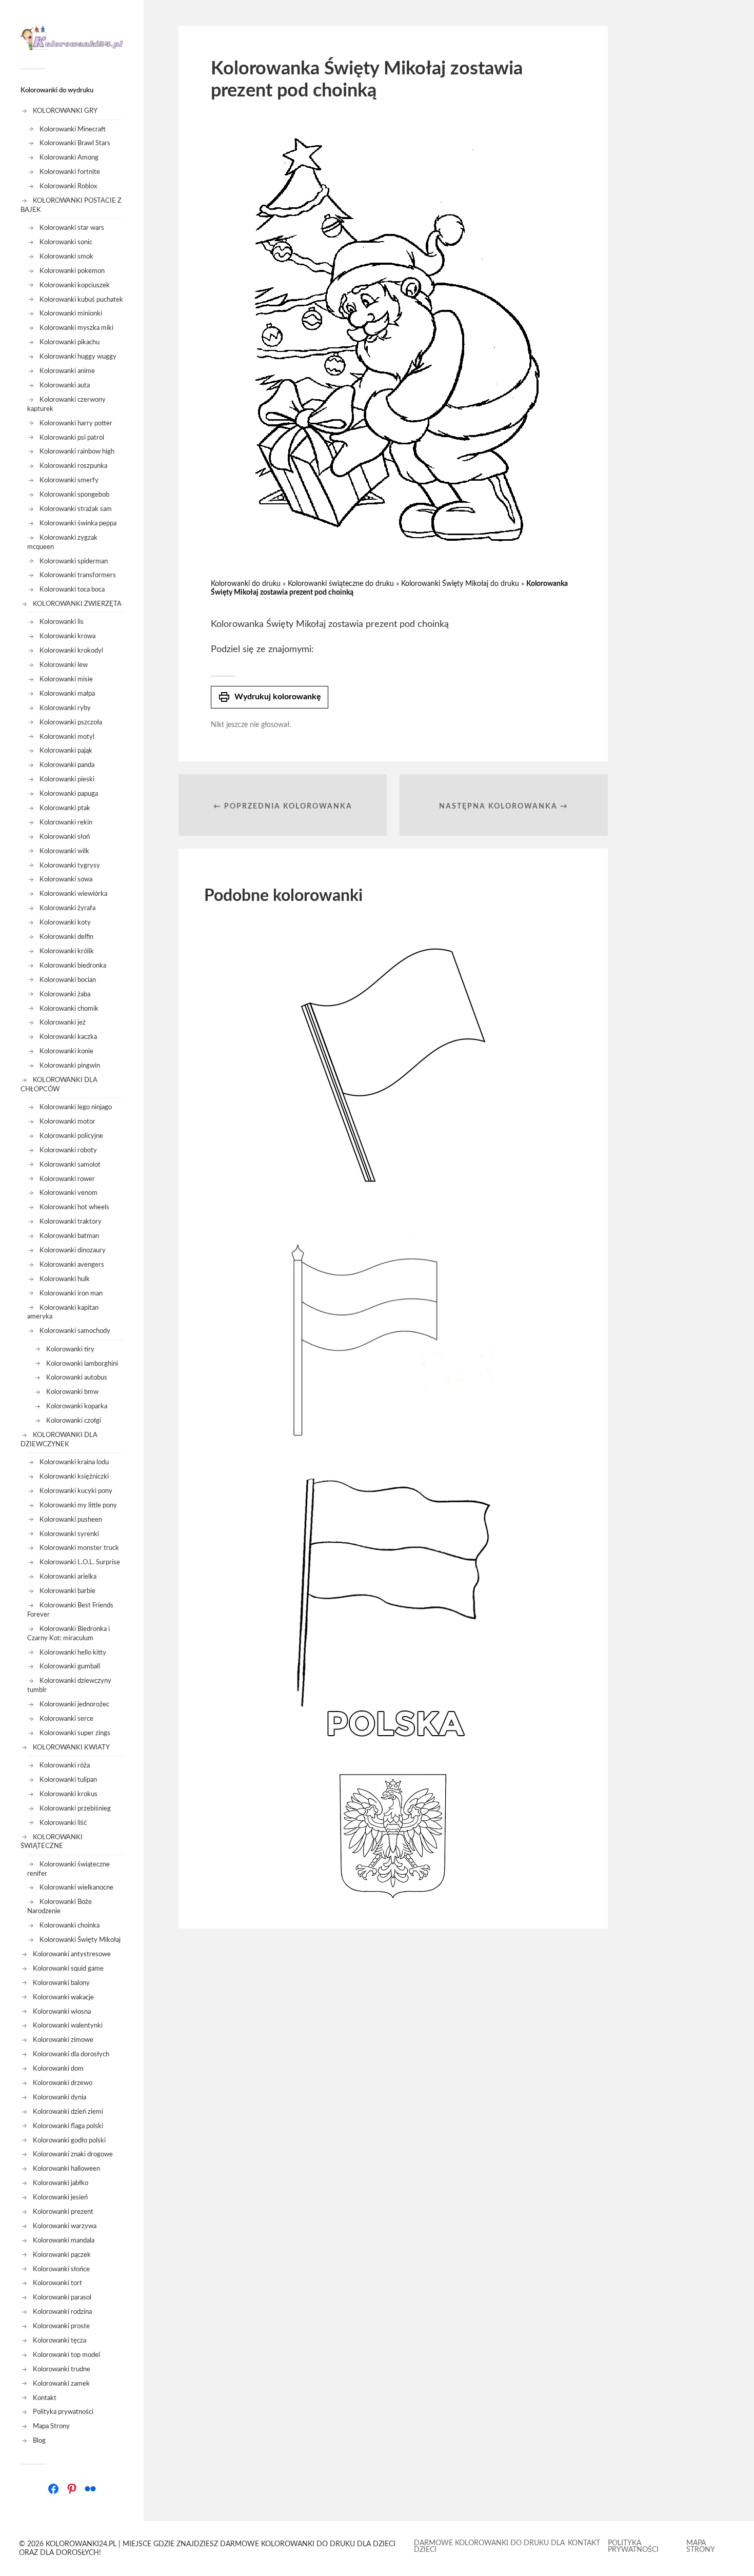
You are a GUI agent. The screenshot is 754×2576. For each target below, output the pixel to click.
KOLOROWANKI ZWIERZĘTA (77, 604)
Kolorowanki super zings (75, 1733)
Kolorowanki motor (67, 1122)
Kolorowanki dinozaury (73, 1250)
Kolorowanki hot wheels (74, 1207)
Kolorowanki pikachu (70, 342)
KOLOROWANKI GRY (65, 111)
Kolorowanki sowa (66, 879)
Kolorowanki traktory (71, 1222)
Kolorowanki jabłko (61, 2183)
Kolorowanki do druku (246, 584)
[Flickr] (90, 2489)
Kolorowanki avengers (72, 1265)
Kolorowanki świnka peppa (78, 523)
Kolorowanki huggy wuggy (78, 357)
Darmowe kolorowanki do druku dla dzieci (489, 2546)
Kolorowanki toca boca (72, 589)
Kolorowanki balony (61, 1983)
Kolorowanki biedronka (73, 966)
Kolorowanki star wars (72, 228)
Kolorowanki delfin (66, 937)
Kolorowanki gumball (70, 1666)
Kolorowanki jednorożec (74, 1704)
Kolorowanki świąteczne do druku (341, 584)
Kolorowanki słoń (65, 837)
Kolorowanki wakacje (63, 1997)
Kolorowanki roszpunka (73, 466)
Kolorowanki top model (66, 2355)
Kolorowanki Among (69, 158)
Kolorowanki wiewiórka (73, 894)
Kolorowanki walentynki (68, 2026)
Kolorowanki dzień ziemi (68, 2112)
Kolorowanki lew (64, 665)
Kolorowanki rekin (66, 822)
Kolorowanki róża (65, 1765)
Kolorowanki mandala (64, 2240)
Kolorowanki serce (66, 1719)
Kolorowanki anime (67, 371)
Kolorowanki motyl (67, 737)
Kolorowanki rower (67, 1179)
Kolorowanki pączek (62, 2255)
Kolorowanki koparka (77, 1406)
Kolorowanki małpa (67, 694)
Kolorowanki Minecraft (73, 129)
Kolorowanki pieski (67, 779)
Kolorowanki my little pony (78, 1505)
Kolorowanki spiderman (74, 561)
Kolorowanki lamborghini (82, 1364)
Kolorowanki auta (65, 385)
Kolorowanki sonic (66, 242)
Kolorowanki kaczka (68, 1037)
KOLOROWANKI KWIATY (71, 1747)
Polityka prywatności (63, 2412)
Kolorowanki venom (68, 1193)
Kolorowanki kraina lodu (74, 1462)
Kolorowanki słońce (61, 2269)
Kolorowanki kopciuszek (75, 285)
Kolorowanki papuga (69, 794)
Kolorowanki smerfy (69, 480)
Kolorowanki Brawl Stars (75, 143)
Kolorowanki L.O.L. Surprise (80, 1562)
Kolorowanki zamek (61, 2384)
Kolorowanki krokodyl (71, 651)
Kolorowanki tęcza (59, 2341)
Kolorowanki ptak (65, 808)
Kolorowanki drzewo (63, 2083)
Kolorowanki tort (57, 2283)
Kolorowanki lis (62, 622)
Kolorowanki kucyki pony (76, 1491)
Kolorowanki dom (58, 2069)
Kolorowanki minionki (71, 313)
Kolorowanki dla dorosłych (71, 2054)
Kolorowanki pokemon (72, 271)
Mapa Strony (51, 2426)
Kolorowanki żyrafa (67, 908)
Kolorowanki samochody (75, 1331)
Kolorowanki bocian (68, 980)
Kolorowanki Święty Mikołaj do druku (460, 584)
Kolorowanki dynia (59, 2097)
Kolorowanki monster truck (79, 1548)
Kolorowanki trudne (62, 2369)
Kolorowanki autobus (77, 1378)
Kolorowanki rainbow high (77, 451)
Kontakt (45, 2398)
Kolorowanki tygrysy (70, 866)
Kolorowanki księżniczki (74, 1477)
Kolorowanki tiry (70, 1349)
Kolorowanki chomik (69, 1009)
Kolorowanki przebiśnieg (75, 1808)
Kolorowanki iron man (71, 1293)
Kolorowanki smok (66, 257)
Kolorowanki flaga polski (68, 2126)
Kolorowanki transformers (78, 575)
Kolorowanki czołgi (74, 1421)
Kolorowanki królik (67, 951)
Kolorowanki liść (63, 1823)
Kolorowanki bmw (72, 1392)
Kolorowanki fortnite (70, 172)
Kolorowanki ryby (65, 708)
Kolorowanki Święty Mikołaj (80, 1940)
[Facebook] (53, 2489)
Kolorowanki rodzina (62, 2312)
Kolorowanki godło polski (69, 2140)
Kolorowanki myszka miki (76, 328)
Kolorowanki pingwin (70, 1066)
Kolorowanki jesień (60, 2197)
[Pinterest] (72, 2489)
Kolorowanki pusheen (71, 1520)
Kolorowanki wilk (64, 851)
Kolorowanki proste (61, 2326)
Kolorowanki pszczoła (71, 722)
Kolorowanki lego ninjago (76, 1107)
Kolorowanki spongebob (74, 495)
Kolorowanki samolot (70, 1165)
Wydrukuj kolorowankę (270, 697)
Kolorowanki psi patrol (72, 438)
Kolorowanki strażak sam (76, 509)
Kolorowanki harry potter (76, 423)
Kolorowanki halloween (66, 2169)
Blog (39, 2441)
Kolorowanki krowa (67, 636)
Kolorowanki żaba (65, 994)
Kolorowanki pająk (66, 751)
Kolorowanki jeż (63, 1022)
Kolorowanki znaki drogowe (73, 2154)
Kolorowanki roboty (68, 1150)
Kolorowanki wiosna (62, 2012)
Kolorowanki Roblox (68, 186)
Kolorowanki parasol (62, 2297)
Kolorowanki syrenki (69, 1534)
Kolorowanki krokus (68, 1794)
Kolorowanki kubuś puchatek (81, 300)
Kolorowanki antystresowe (72, 1954)
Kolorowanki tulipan (68, 1780)
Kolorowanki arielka (68, 1577)
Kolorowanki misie (66, 679)
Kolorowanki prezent (63, 2212)
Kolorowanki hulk (65, 1279)
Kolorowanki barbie (67, 1591)
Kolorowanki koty (65, 922)
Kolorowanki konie (66, 1051)
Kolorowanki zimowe (63, 2040)
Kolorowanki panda (67, 765)
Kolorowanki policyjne (71, 1136)
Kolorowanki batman (69, 1236)
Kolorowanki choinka (70, 1925)
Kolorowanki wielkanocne (76, 1887)
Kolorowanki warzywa (65, 2226)
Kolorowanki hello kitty (73, 1653)
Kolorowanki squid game (68, 1969)
